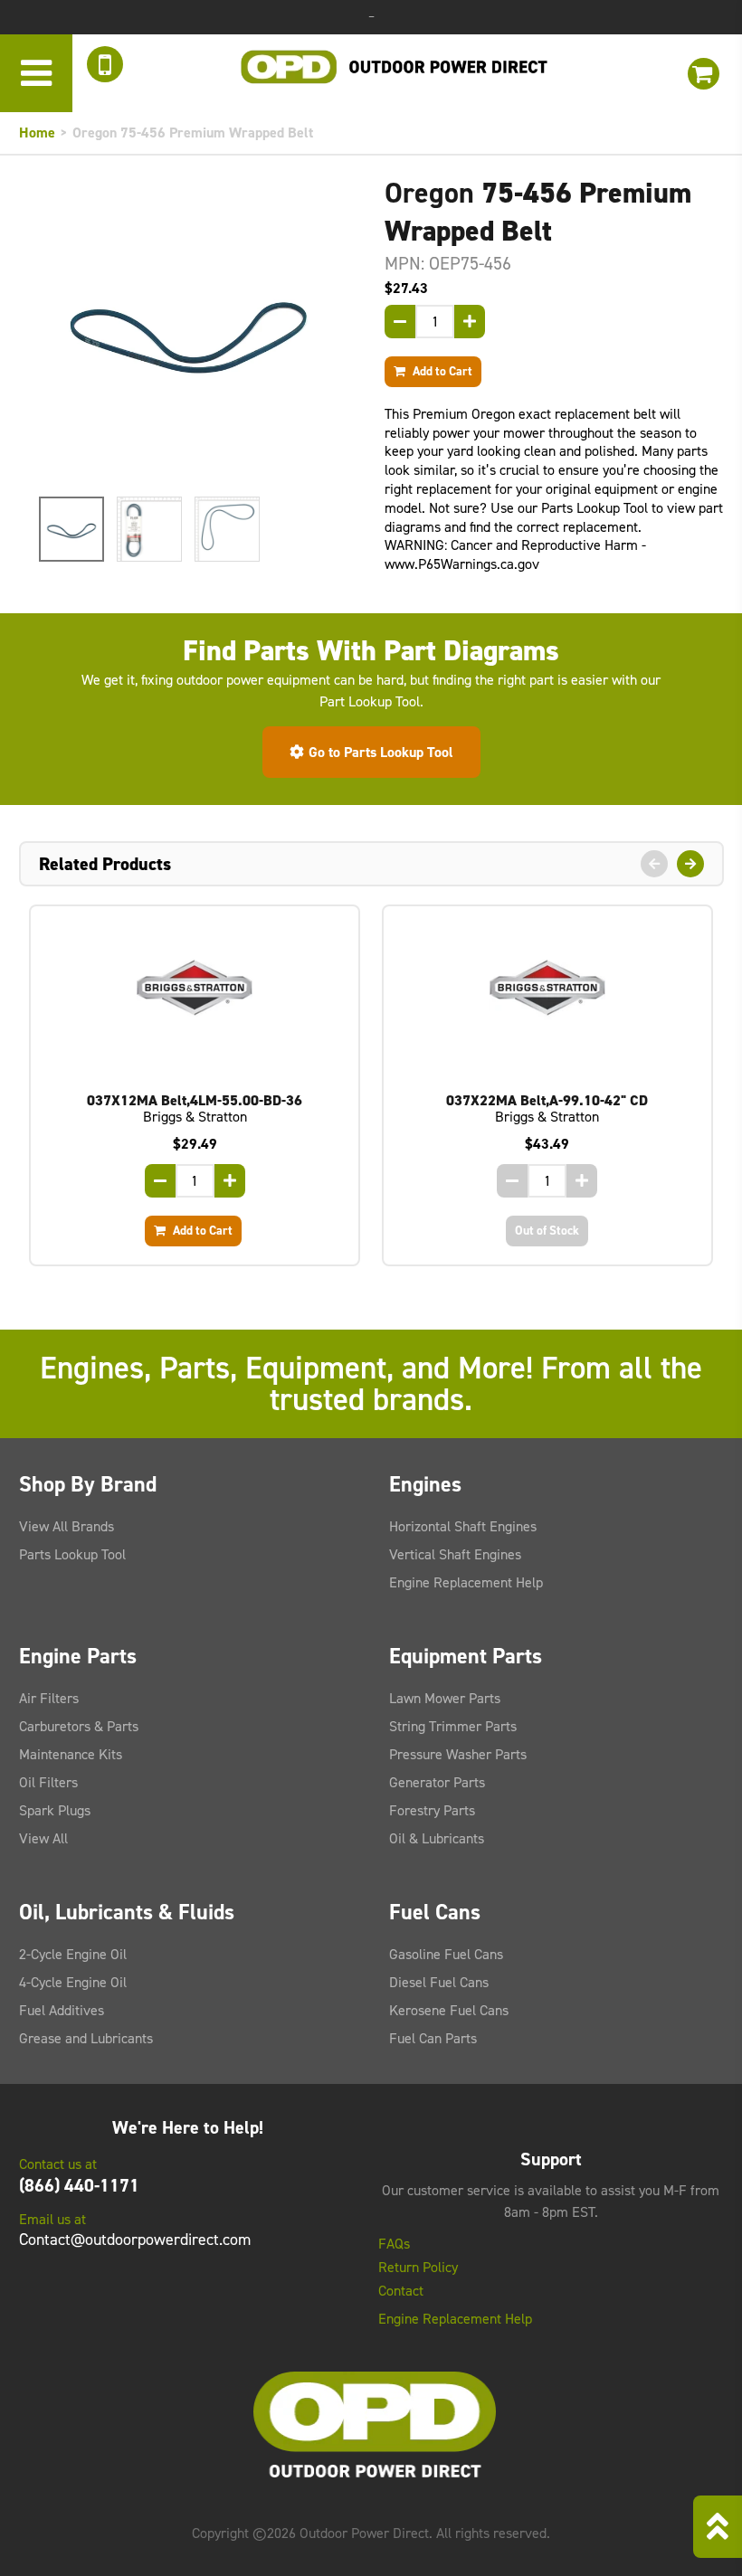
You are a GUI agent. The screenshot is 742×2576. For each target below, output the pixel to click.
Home (37, 133)
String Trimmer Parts (453, 1726)
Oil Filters (48, 1782)
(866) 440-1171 (79, 2185)
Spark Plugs (55, 1810)
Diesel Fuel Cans (439, 1982)
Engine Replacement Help (466, 1582)
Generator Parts (437, 1782)
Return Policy (418, 2268)
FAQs (394, 2244)
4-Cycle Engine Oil (73, 1982)
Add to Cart (441, 371)
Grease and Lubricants (86, 2038)
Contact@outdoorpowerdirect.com (135, 2240)
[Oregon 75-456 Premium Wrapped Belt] (189, 330)
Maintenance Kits (71, 1754)
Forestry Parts (432, 1810)
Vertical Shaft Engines (455, 1554)
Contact (401, 2291)
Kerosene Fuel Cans (449, 2010)
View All (43, 1838)
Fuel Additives (62, 2010)
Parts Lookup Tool (72, 1554)
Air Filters (49, 1698)
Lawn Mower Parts (445, 1698)
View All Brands (67, 1526)
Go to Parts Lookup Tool (381, 752)
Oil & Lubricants (437, 1838)
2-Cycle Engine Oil (73, 1954)
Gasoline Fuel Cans (446, 1954)
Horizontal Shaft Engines (463, 1526)
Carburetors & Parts (79, 1726)
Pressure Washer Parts (458, 1754)
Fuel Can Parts (433, 2038)
